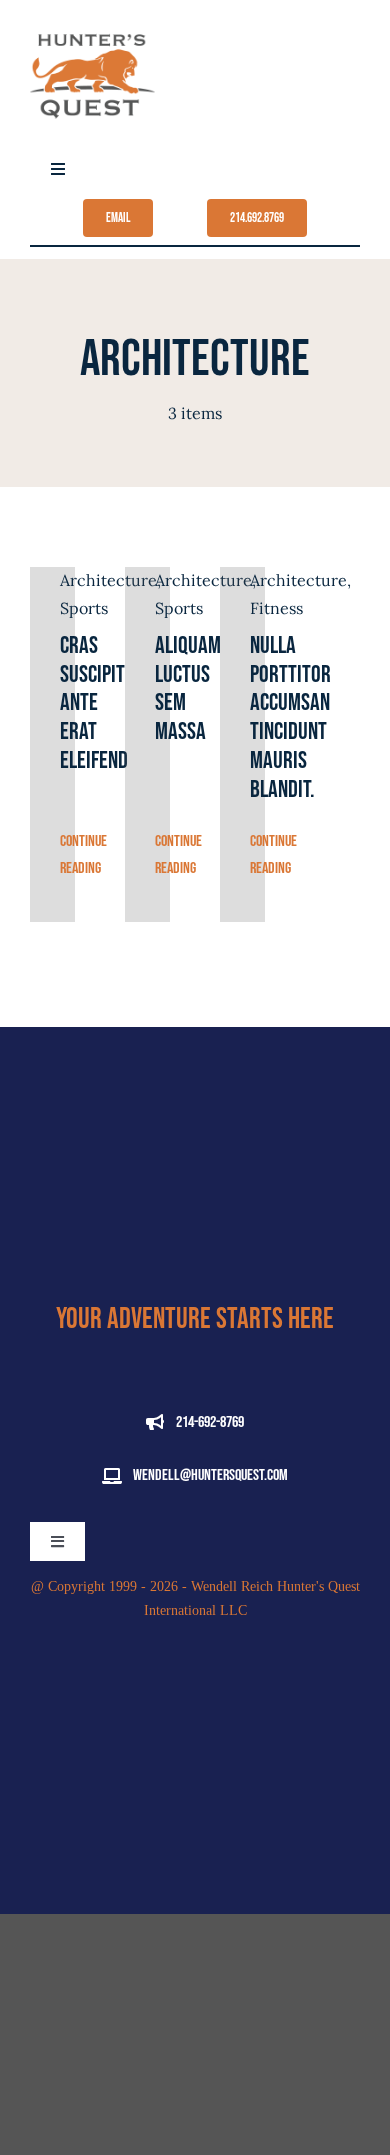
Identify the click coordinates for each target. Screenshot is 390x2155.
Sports (84, 608)
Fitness (276, 608)
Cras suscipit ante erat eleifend (94, 703)
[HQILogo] (92, 22)
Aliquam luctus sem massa (188, 688)
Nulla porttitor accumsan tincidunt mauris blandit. (290, 717)
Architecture (298, 580)
